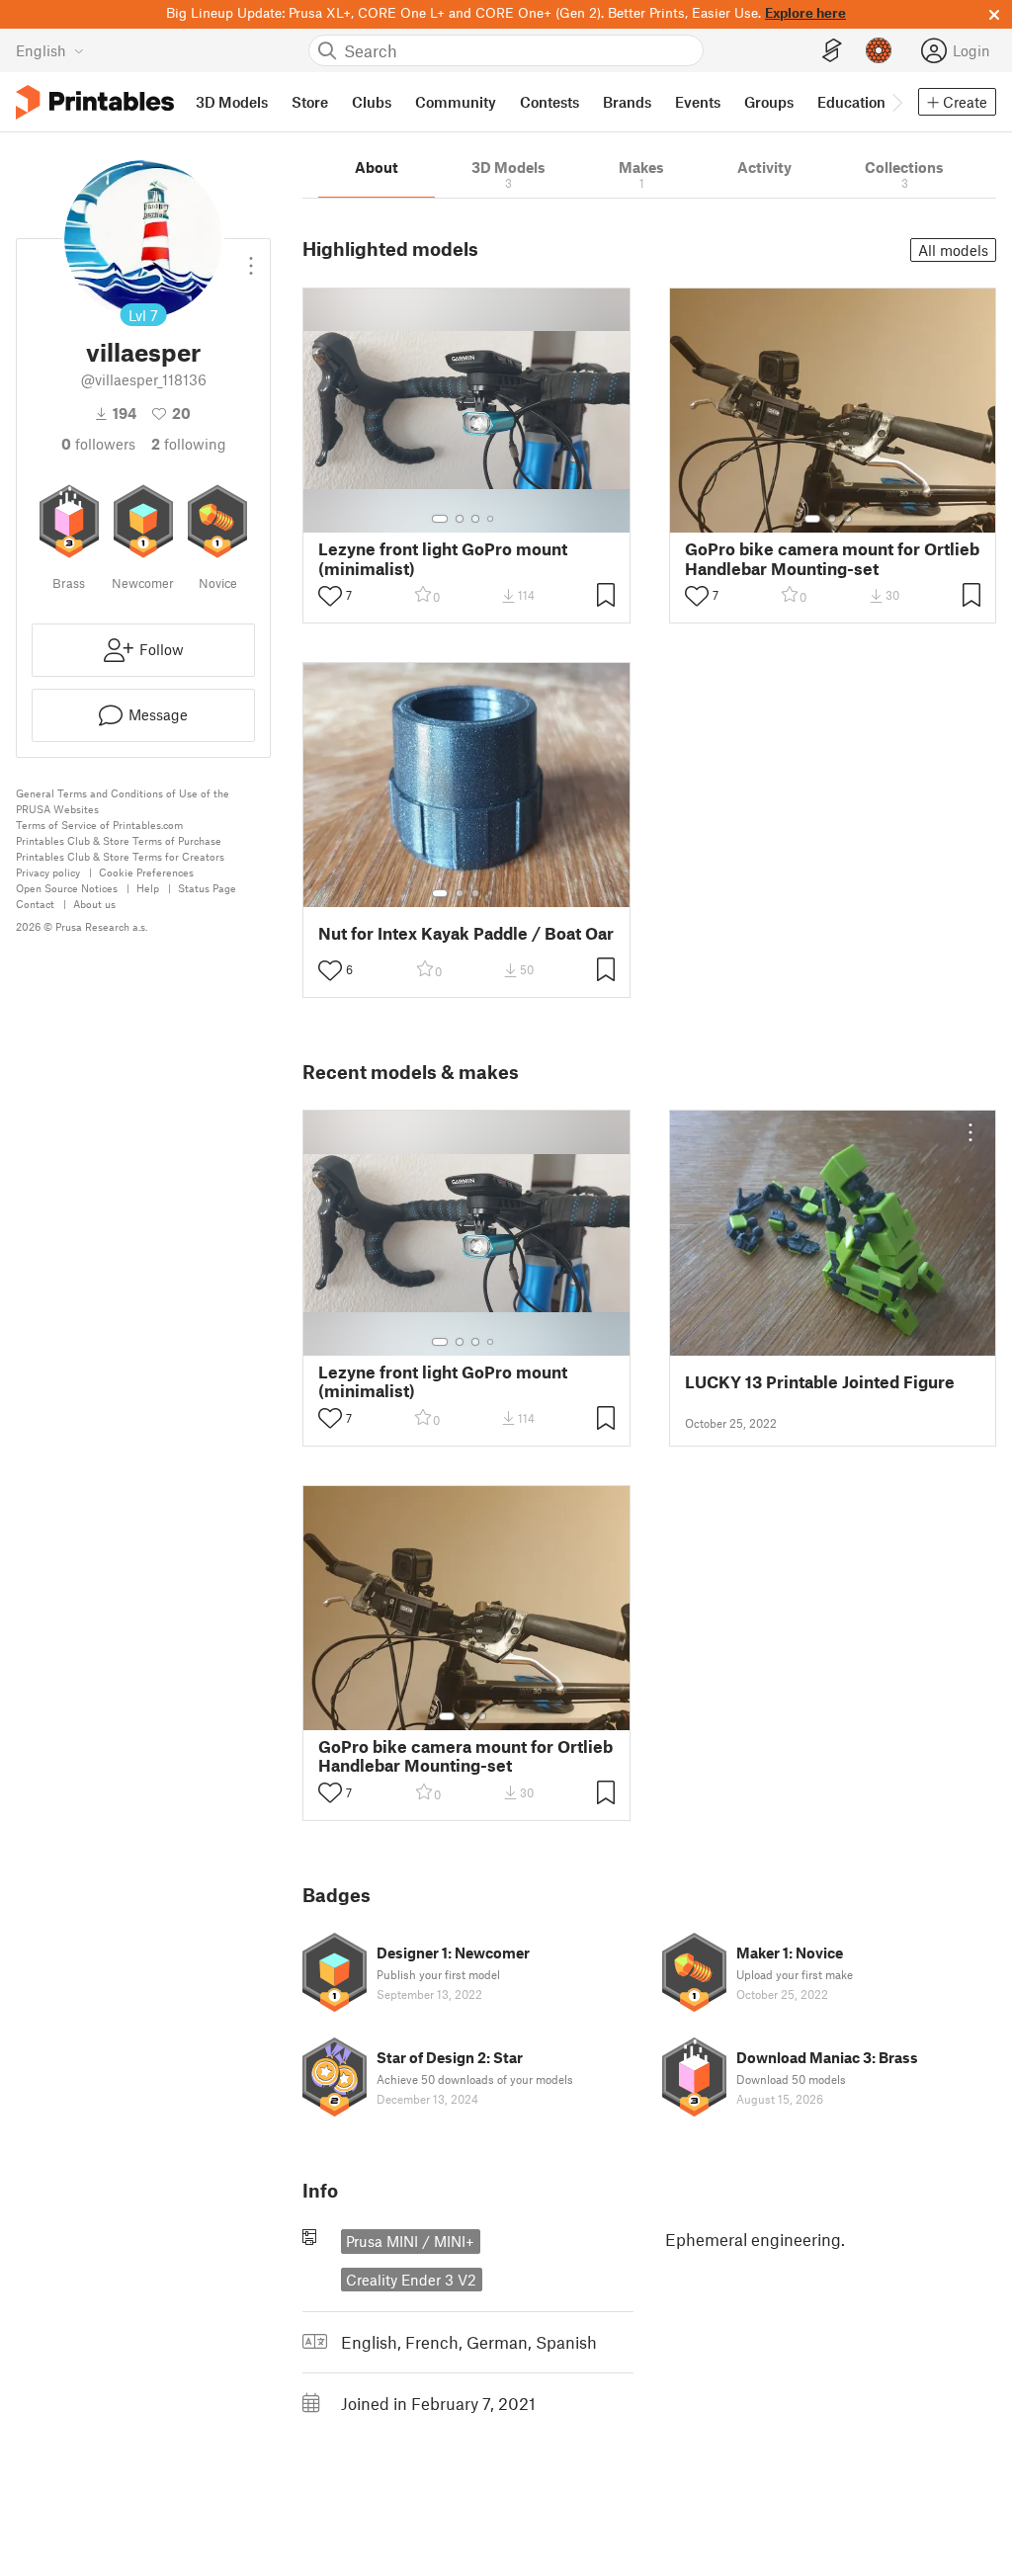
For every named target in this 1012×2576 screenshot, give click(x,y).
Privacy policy (48, 872)
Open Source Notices (67, 888)
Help (148, 888)
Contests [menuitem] (549, 102)
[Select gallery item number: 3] (475, 519)
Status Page (207, 888)
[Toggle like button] (330, 596)
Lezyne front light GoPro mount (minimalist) (443, 558)
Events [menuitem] (698, 102)
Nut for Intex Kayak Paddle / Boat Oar (466, 933)
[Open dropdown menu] (251, 258)
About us (94, 904)
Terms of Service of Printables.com (99, 825)
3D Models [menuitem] (232, 102)
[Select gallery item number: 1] (440, 519)
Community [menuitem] (456, 102)
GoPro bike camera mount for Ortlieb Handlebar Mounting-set (832, 558)
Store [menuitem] (310, 102)
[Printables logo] (95, 102)
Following (189, 444)
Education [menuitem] (851, 102)
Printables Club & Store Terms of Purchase (119, 840)
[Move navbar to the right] (896, 102)
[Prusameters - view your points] (879, 50)
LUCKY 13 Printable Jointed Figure (820, 1382)
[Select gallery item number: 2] (460, 519)
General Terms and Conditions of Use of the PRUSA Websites (123, 801)
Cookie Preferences (146, 872)
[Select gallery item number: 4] (491, 519)
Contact (35, 904)
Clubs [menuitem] (372, 102)
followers (98, 444)
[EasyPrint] (832, 51)
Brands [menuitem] (627, 102)
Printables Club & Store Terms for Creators (120, 856)
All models (953, 250)
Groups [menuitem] (769, 102)
